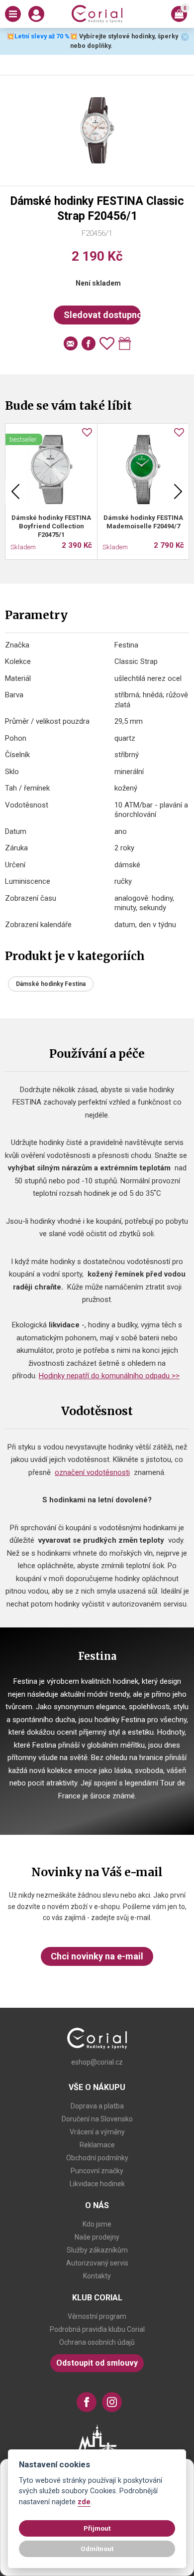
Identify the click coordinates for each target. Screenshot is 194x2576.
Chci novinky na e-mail (97, 1956)
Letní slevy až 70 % (42, 36)
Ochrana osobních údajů (97, 2342)
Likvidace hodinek (97, 2184)
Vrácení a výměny (97, 2132)
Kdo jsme (97, 2224)
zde (84, 2502)
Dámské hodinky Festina (51, 984)
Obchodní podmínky (97, 2158)
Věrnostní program (97, 2316)
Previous (15, 491)
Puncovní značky (97, 2171)
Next (178, 491)
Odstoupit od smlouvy (97, 2363)
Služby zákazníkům (97, 2250)
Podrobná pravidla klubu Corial (97, 2329)
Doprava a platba (97, 2106)
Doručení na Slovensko (97, 2119)
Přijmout (97, 2528)
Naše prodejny (97, 2237)
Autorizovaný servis (97, 2263)
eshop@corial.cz (97, 2062)
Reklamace (97, 2145)
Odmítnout (97, 2549)
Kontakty (97, 2276)
